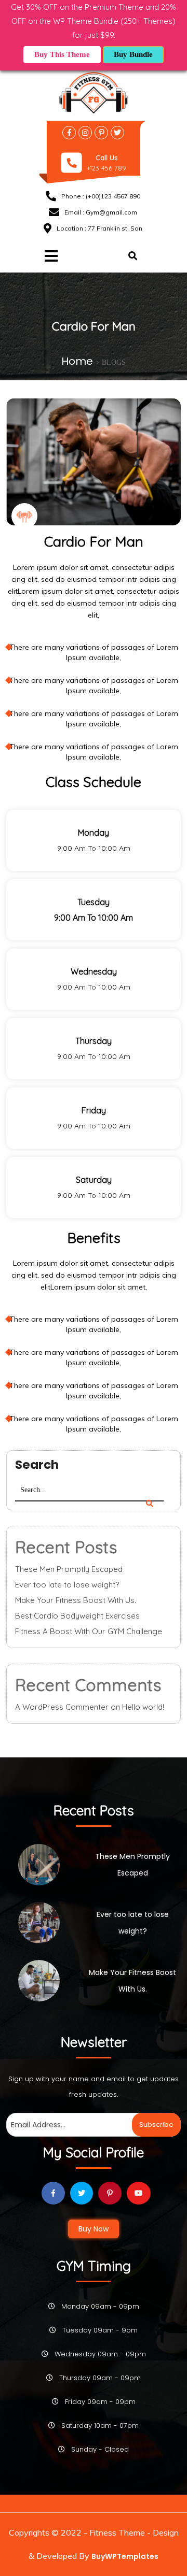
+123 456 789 (106, 168)
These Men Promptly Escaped (69, 1569)
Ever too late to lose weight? (67, 1585)
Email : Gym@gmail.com (101, 212)
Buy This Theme (62, 54)
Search (37, 1465)
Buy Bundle (133, 54)
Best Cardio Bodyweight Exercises (77, 1616)
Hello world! (143, 1707)
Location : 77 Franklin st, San (99, 228)
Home (78, 361)
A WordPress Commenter (62, 1707)
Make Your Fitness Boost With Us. (76, 1600)
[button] (48, 257)
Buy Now (94, 2229)
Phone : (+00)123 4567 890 (101, 196)
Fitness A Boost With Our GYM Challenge (89, 1631)
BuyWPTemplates (125, 2556)
